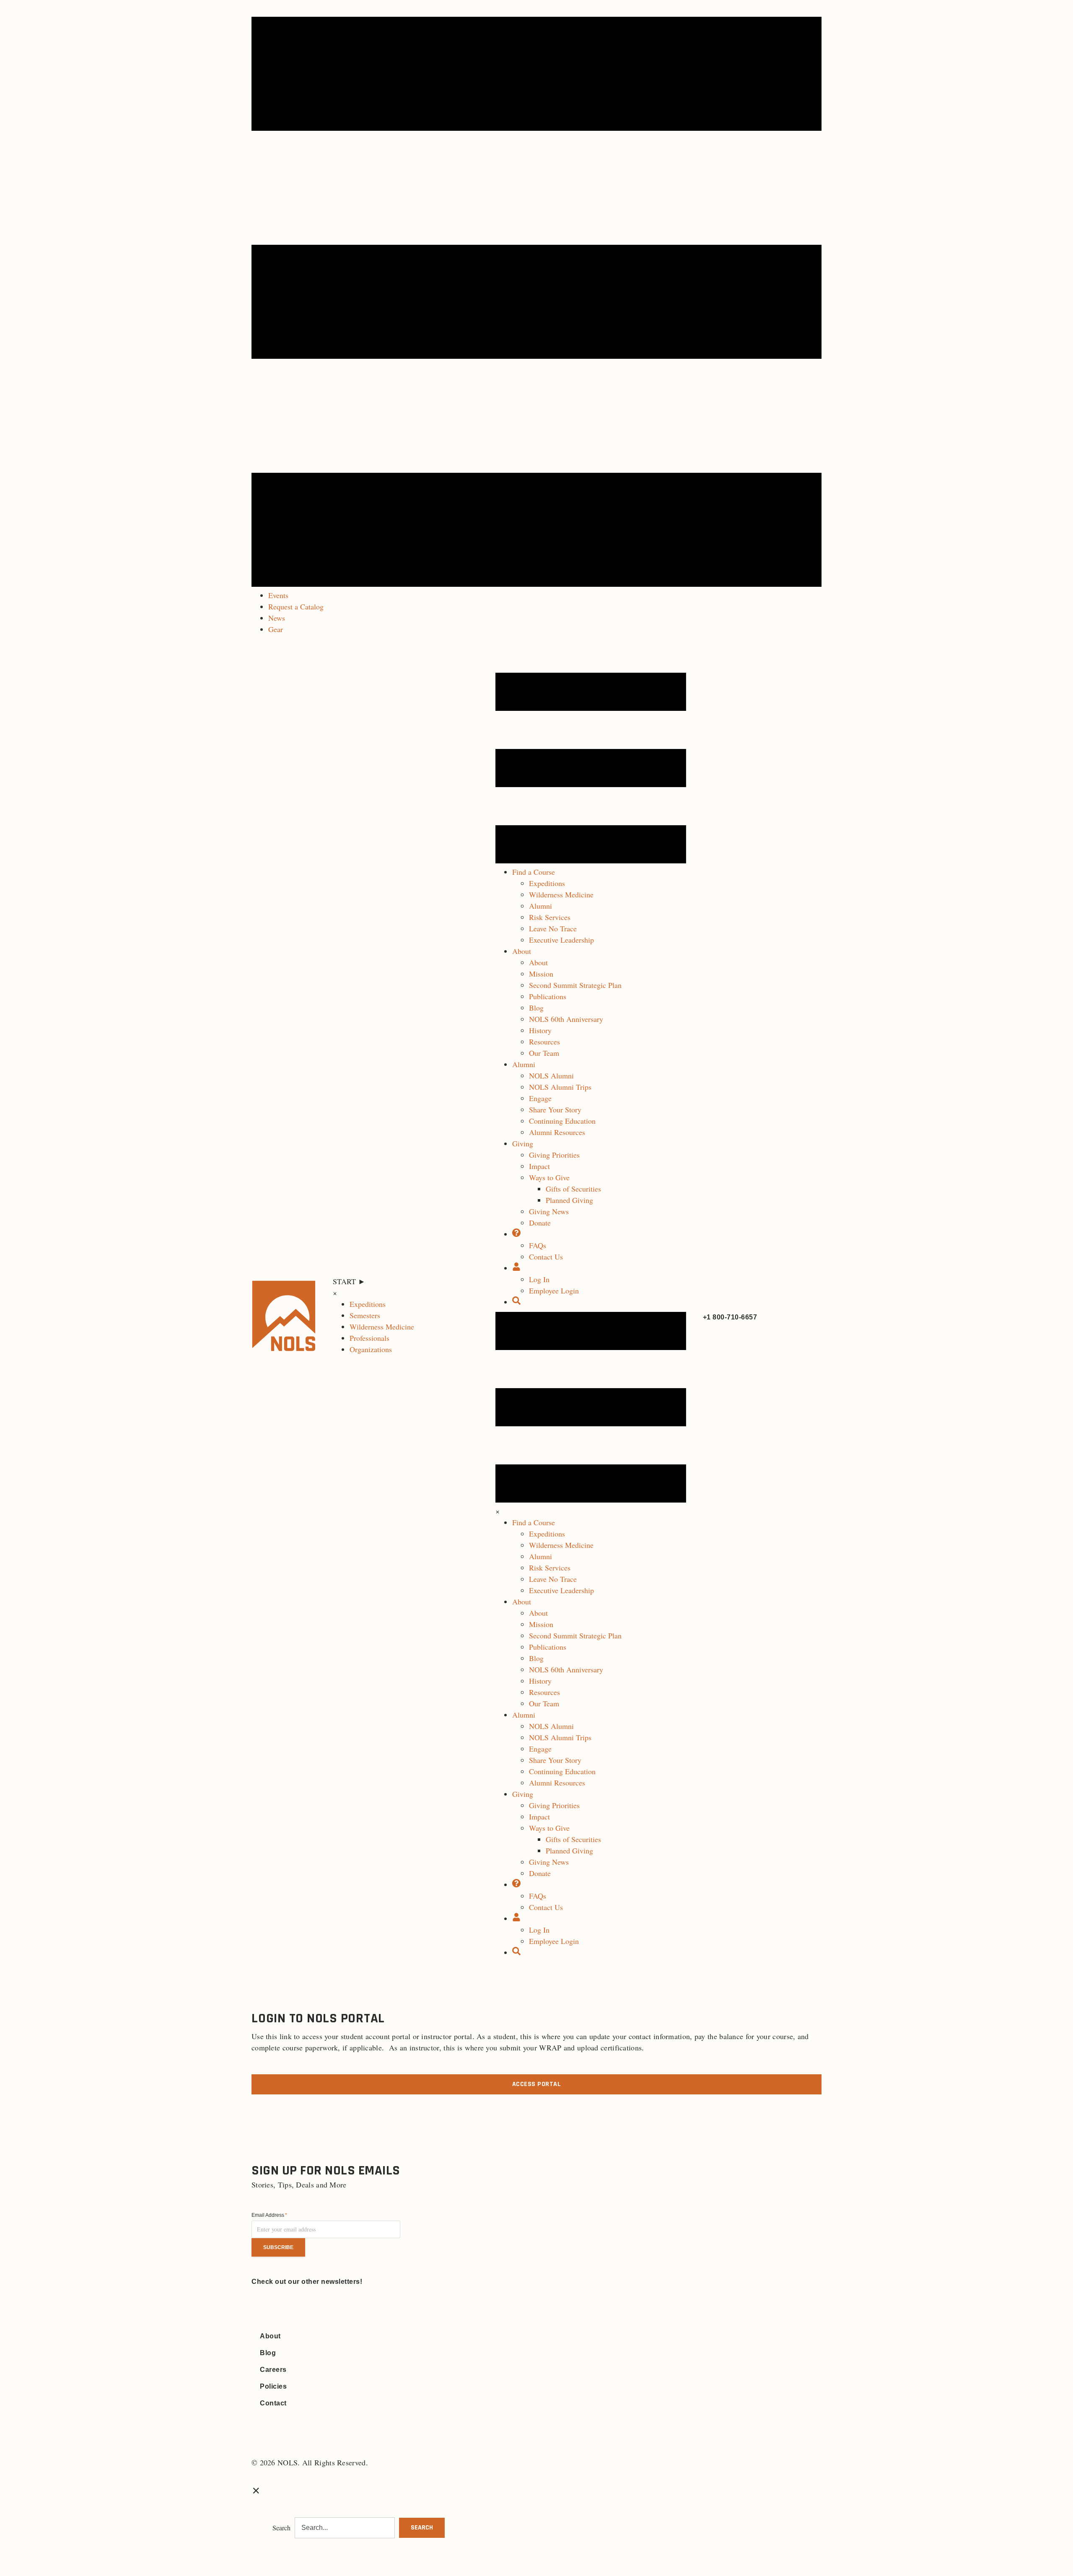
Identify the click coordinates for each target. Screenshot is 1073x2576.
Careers (273, 2370)
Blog (268, 2353)
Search (281, 2528)
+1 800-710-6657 (730, 1317)
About (270, 2336)
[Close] (256, 2490)
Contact (273, 2403)
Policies (273, 2386)
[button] (422, 2528)
